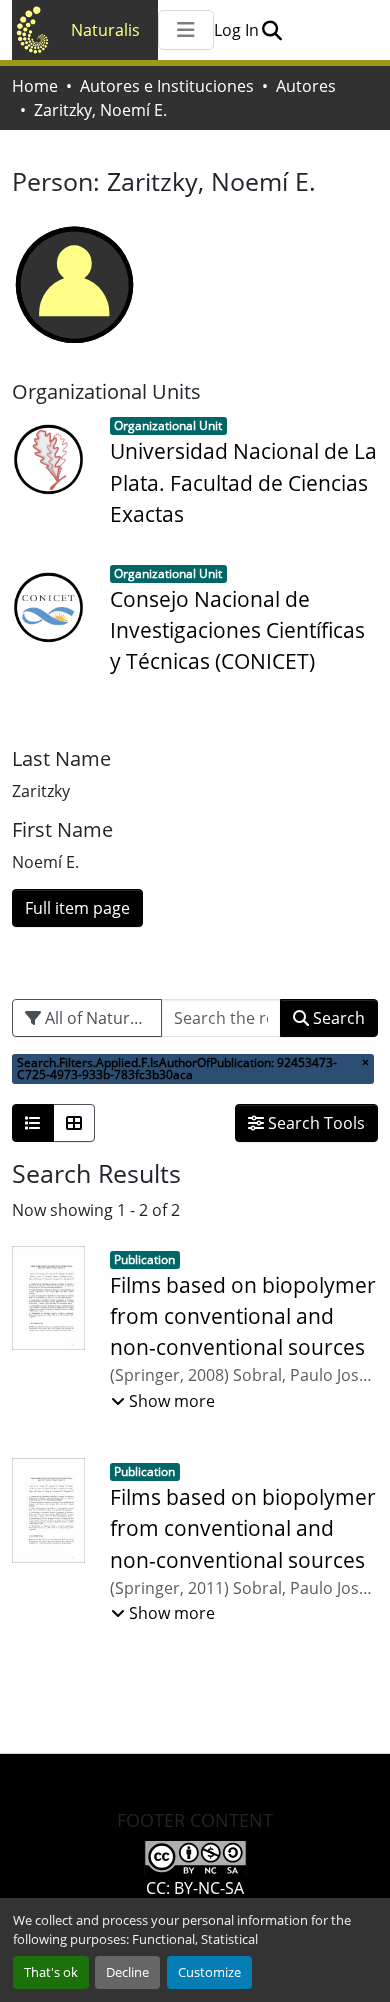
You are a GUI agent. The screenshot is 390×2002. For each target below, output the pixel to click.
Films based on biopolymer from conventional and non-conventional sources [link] (243, 1316)
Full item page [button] (77, 908)
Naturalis (105, 30)
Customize (209, 1972)
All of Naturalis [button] (98, 1018)
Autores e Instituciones (167, 86)
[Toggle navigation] (186, 30)
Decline (127, 1972)
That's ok (51, 1972)
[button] (271, 30)
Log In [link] (236, 30)
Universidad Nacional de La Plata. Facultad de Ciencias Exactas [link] (243, 482)
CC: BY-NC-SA (195, 1888)
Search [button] (337, 1018)
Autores (306, 86)
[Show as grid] (74, 1123)
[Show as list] (33, 1123)
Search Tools (314, 1123)
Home (35, 86)
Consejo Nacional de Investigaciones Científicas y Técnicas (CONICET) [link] (237, 630)
